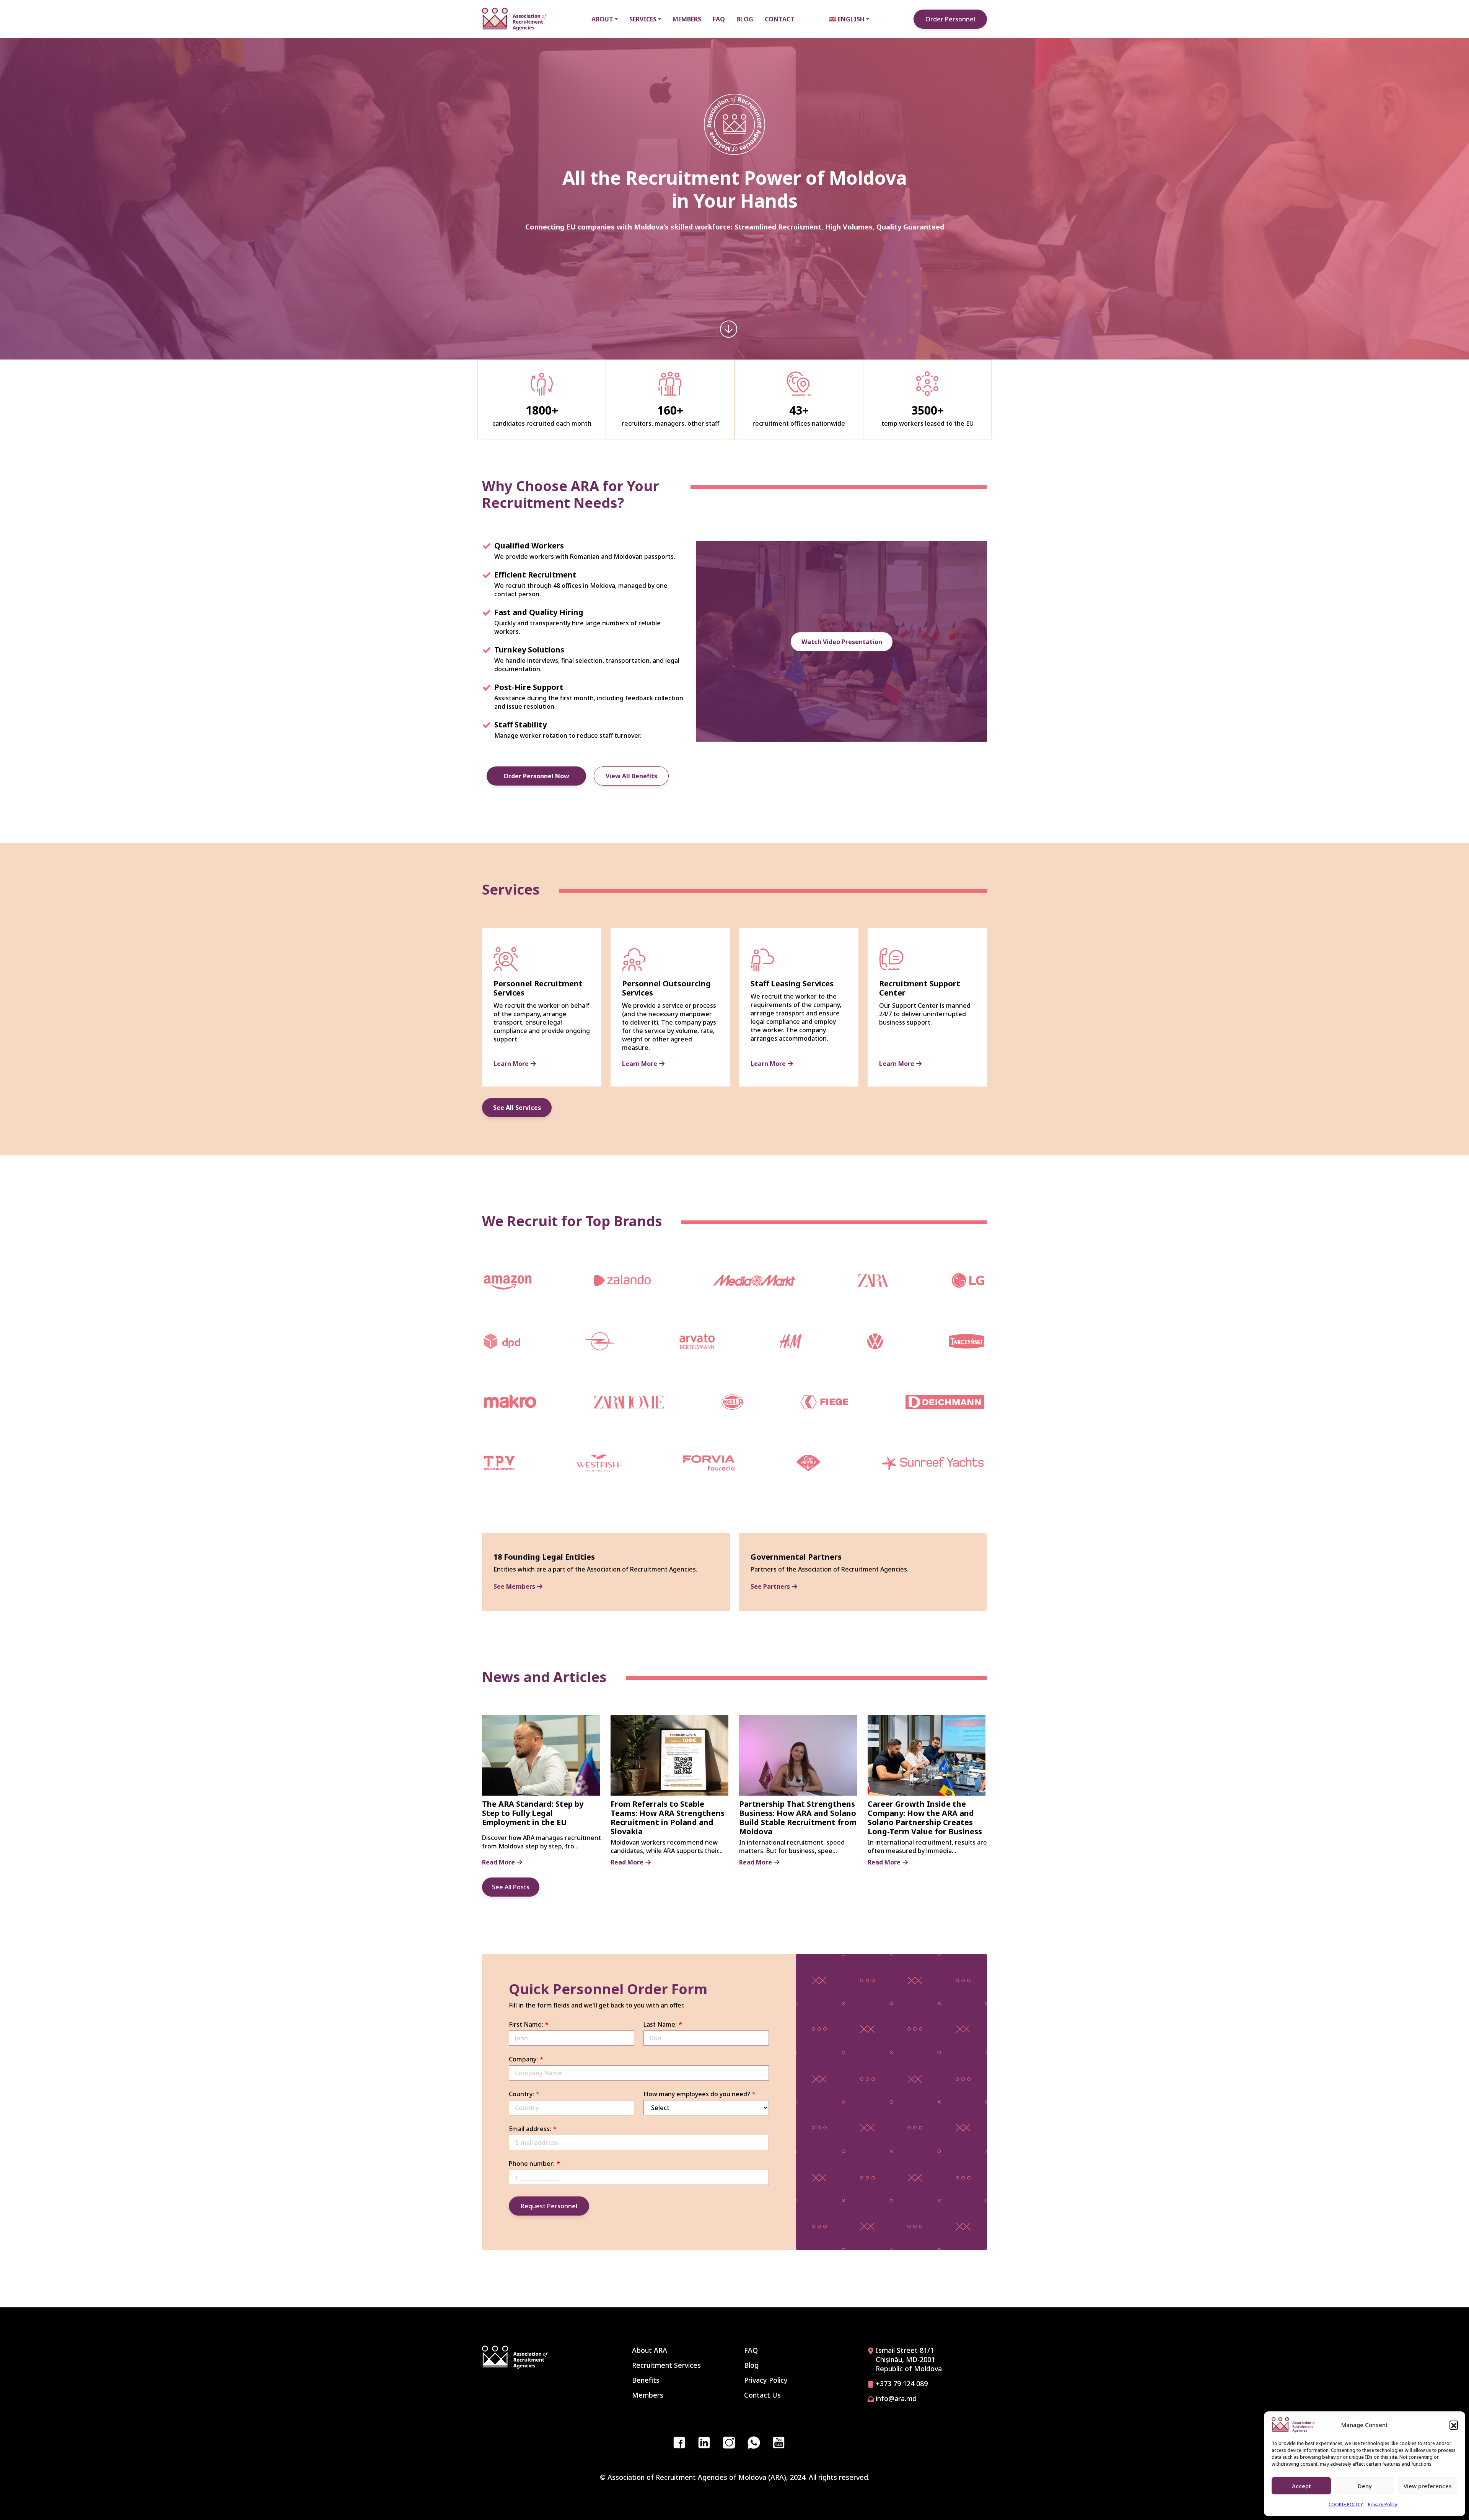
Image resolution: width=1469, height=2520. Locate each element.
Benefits (646, 2380)
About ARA (650, 2350)
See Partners (770, 1586)
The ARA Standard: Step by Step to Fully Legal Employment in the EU (533, 1813)
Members (648, 2395)
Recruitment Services (666, 2365)
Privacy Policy (1383, 2505)
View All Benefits (631, 776)
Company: (523, 2059)
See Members (514, 1586)
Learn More (511, 1064)
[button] (1454, 2425)
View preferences (1428, 2486)
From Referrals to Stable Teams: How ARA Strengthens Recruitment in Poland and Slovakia (668, 1818)
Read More (498, 1862)
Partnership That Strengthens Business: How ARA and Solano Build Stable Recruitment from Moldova (798, 1818)
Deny (1365, 2486)
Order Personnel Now (536, 776)
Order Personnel (950, 19)
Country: (521, 2094)
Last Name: (660, 2024)
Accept (1301, 2486)
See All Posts (511, 1887)
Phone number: (532, 2164)
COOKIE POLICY (1346, 2505)
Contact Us (762, 2395)
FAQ (751, 2350)
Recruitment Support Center (920, 988)
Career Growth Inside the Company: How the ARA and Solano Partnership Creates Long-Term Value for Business (925, 1818)
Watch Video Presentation (842, 642)
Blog (751, 2365)
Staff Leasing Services (792, 983)
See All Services (517, 1108)
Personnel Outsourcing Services (666, 988)
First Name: (526, 2024)
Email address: (530, 2129)
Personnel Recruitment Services (538, 988)
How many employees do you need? (697, 2094)
